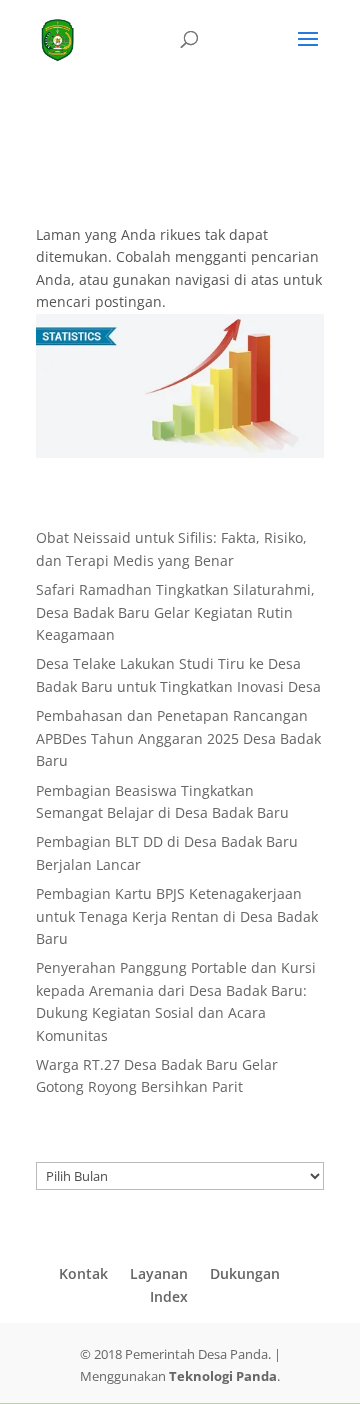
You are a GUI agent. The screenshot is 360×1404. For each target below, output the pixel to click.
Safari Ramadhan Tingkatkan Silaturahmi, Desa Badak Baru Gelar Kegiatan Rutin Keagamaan (175, 612)
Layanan (159, 1273)
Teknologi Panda (223, 1376)
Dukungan (245, 1273)
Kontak (83, 1273)
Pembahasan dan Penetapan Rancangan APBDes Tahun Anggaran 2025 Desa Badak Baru (178, 738)
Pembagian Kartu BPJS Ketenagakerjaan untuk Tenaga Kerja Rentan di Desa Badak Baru (177, 916)
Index (169, 1296)
